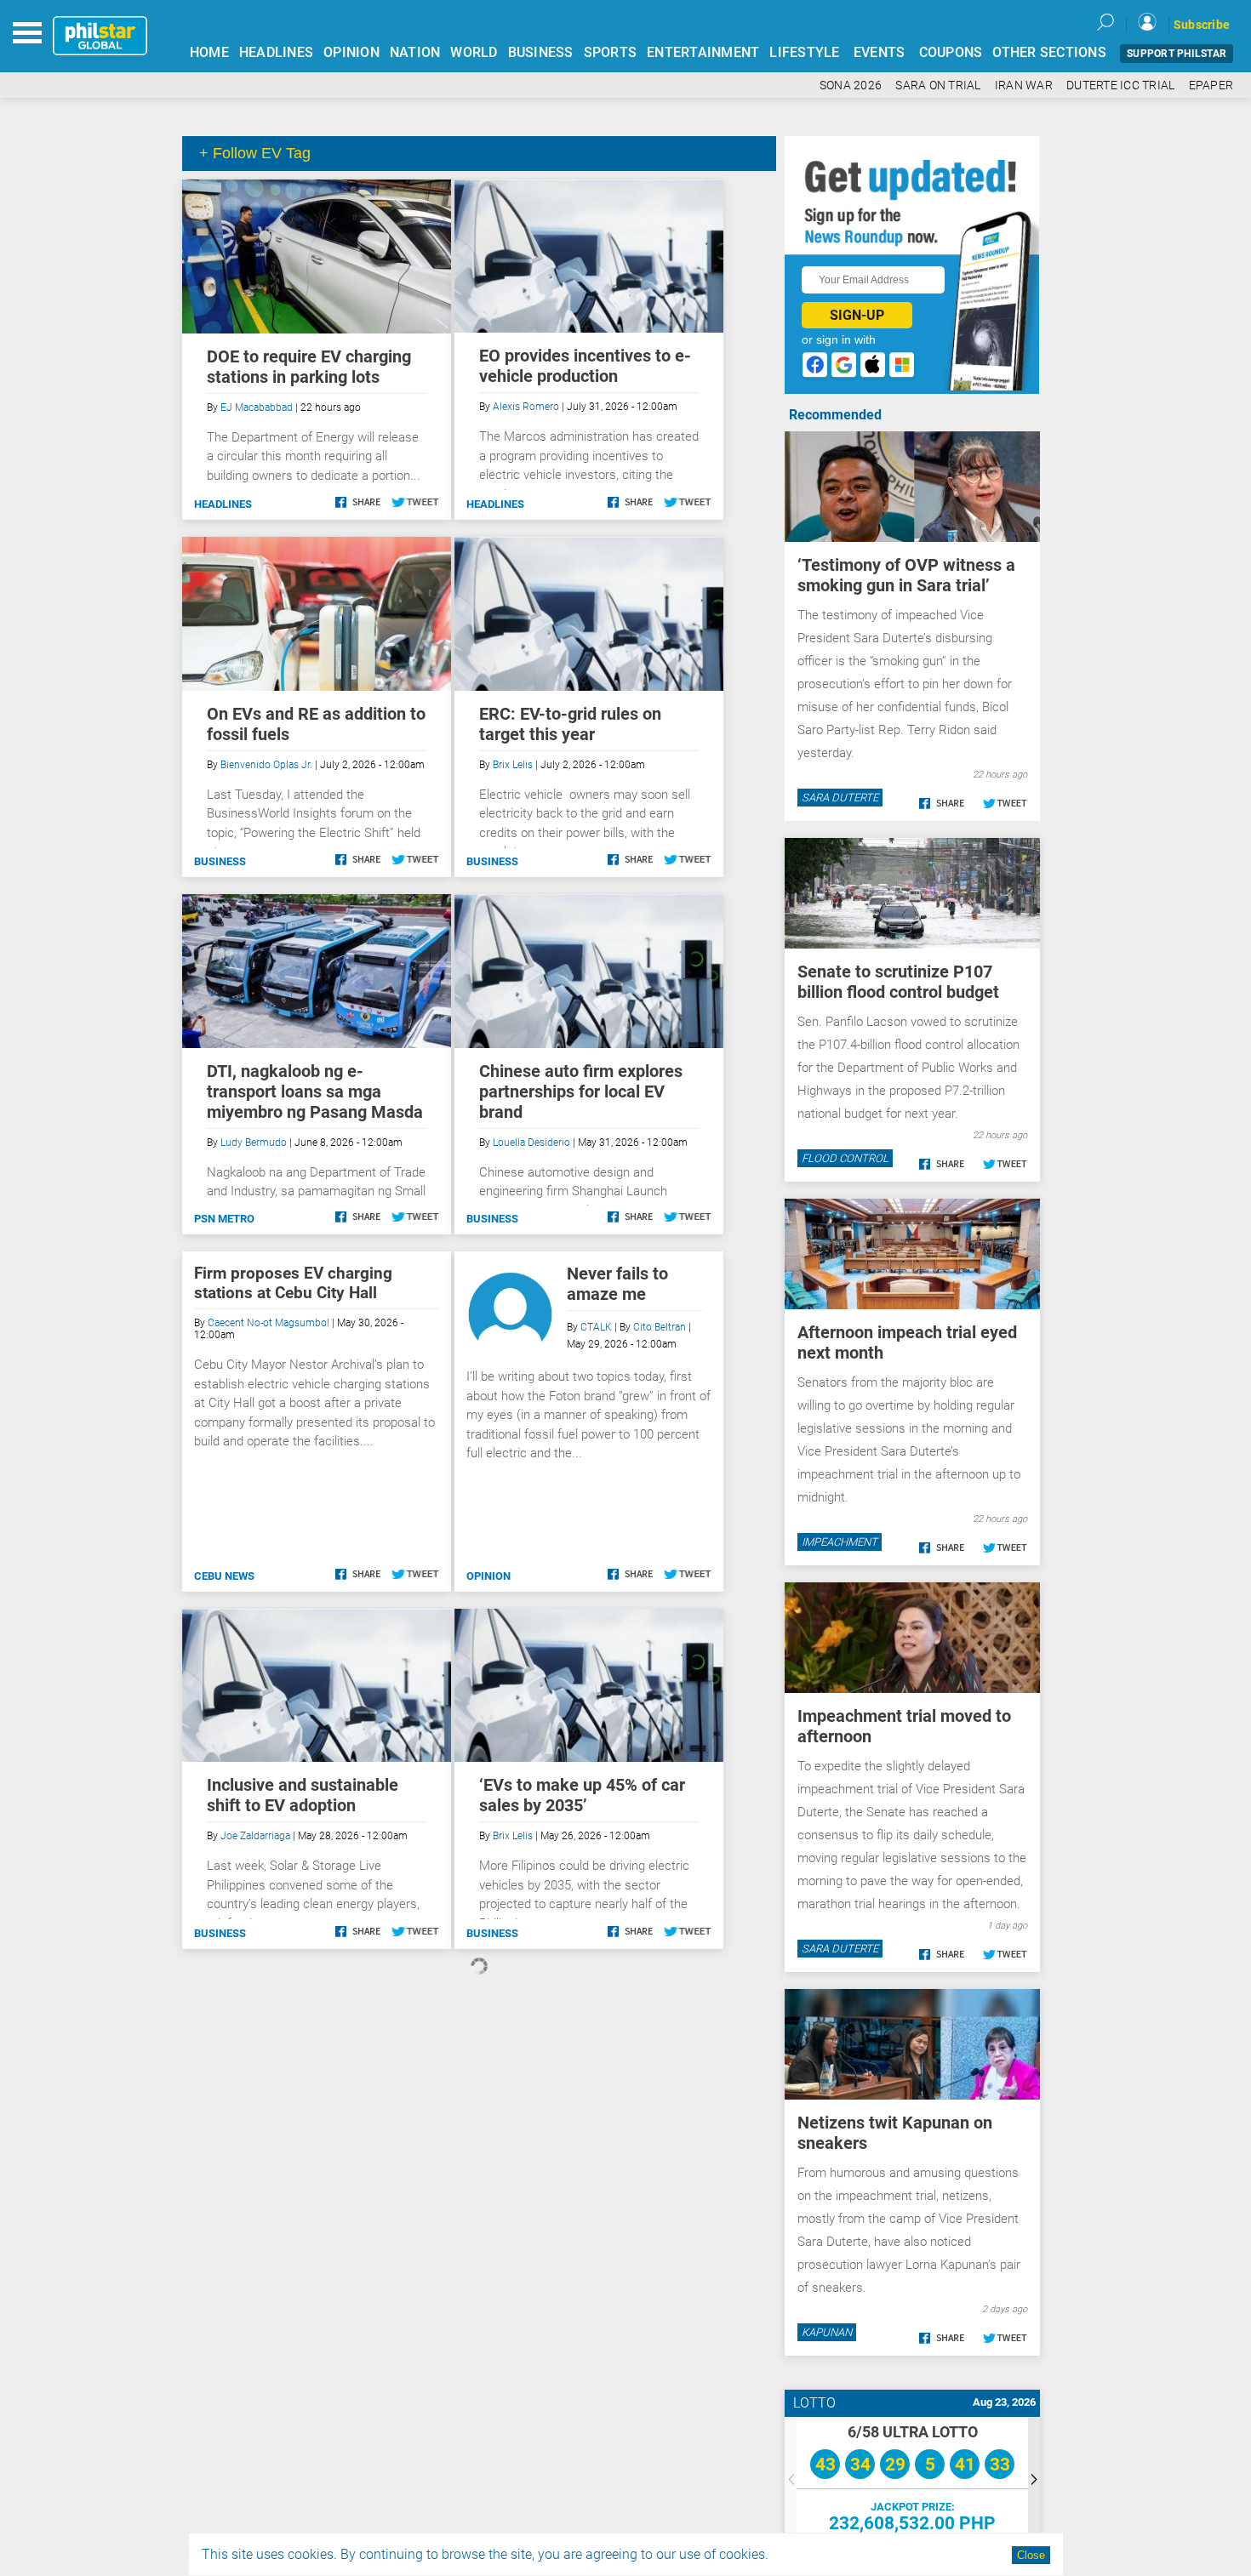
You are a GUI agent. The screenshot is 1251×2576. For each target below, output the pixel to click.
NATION (415, 52)
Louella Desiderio (531, 1143)
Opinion (488, 1576)
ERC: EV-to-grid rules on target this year (570, 724)
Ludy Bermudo (254, 1143)
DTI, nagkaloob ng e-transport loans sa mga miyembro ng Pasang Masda (315, 1091)
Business (220, 861)
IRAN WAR (1024, 85)
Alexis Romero (526, 407)
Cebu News (224, 1576)
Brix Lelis (513, 765)
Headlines (223, 504)
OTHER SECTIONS (1049, 52)
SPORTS (611, 52)
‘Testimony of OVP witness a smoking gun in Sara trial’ (906, 575)
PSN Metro (224, 1219)
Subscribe (1202, 25)
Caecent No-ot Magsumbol (268, 1323)
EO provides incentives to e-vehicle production (585, 366)
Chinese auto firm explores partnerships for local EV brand (581, 1091)
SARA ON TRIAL (938, 85)
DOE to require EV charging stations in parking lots (309, 367)
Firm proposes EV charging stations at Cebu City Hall (293, 1283)
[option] (912, 2479)
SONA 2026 (851, 85)
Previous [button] (791, 2479)
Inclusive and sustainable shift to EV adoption (303, 1795)
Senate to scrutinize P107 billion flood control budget (898, 982)
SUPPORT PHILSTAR (1177, 54)
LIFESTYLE (804, 52)
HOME (209, 52)
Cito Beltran (660, 1327)
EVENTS (880, 52)
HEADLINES (276, 52)
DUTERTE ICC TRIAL (1120, 85)
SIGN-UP (857, 315)
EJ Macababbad (257, 407)
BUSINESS (541, 52)
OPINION (351, 52)
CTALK (596, 1327)
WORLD (474, 52)
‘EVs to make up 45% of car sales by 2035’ (582, 1795)
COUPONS (951, 52)
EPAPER (1211, 85)
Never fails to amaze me (617, 1284)
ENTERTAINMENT (703, 52)
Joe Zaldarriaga (255, 1836)
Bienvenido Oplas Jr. (266, 765)
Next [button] (1034, 2479)
